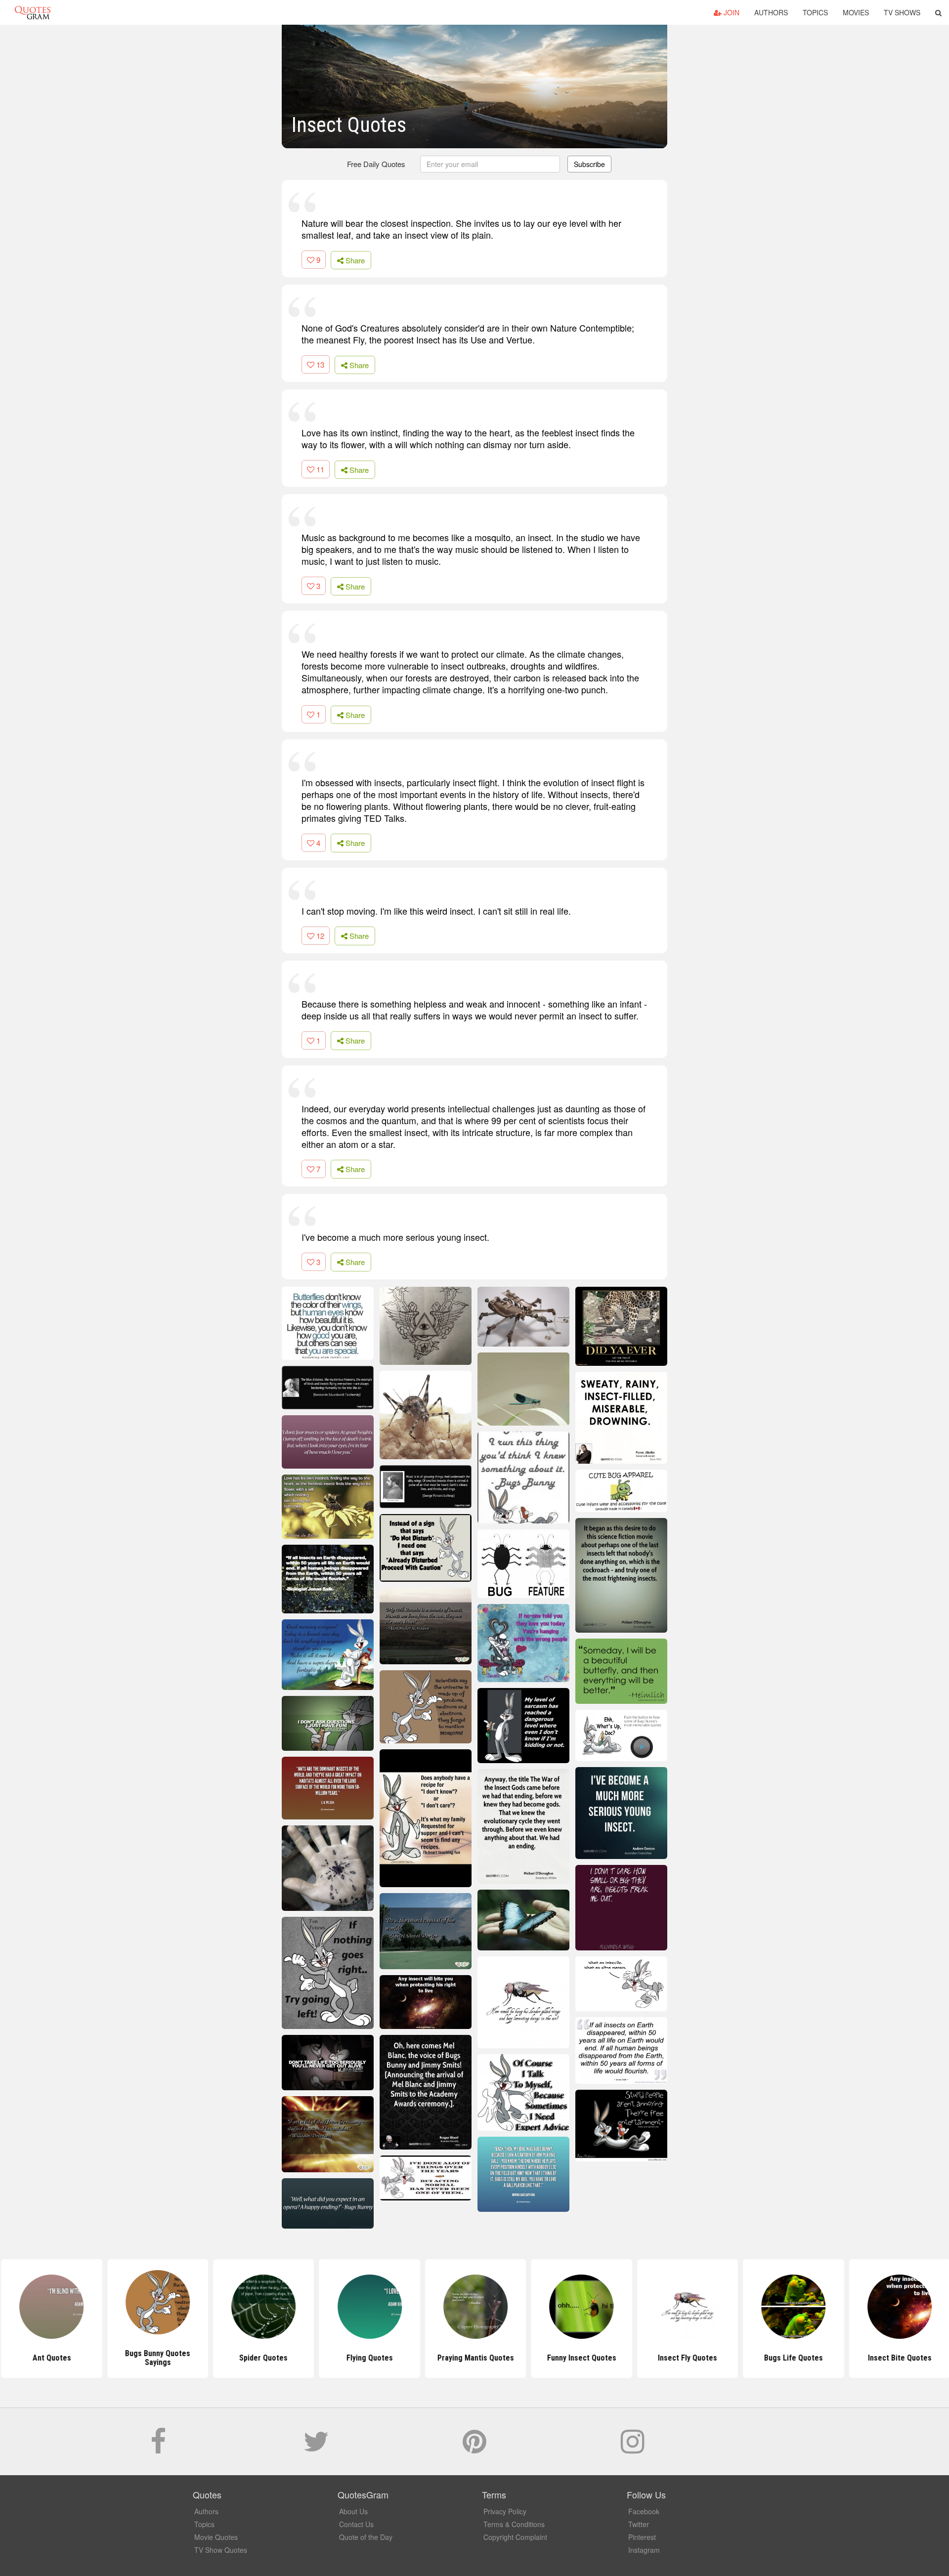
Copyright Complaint (515, 2537)
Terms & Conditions (514, 2524)
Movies (856, 12)
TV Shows (902, 12)
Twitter (639, 2524)
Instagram (644, 2550)
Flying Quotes (368, 2358)
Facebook (644, 2511)
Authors (771, 12)
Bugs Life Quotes (793, 2358)
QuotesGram (33, 12)
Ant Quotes (50, 2358)
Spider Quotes (262, 2358)
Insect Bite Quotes (898, 2358)
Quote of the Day (366, 2537)
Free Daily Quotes (376, 164)
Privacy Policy (505, 2511)
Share (354, 260)
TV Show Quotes (221, 2550)
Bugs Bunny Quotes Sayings (157, 2358)
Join (731, 12)
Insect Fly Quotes (687, 2358)
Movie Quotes (216, 2537)
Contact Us (356, 2524)
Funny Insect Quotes (580, 2358)
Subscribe (589, 164)
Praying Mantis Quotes (474, 2358)
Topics (815, 12)
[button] (938, 12)
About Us (353, 2511)
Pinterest (642, 2537)
